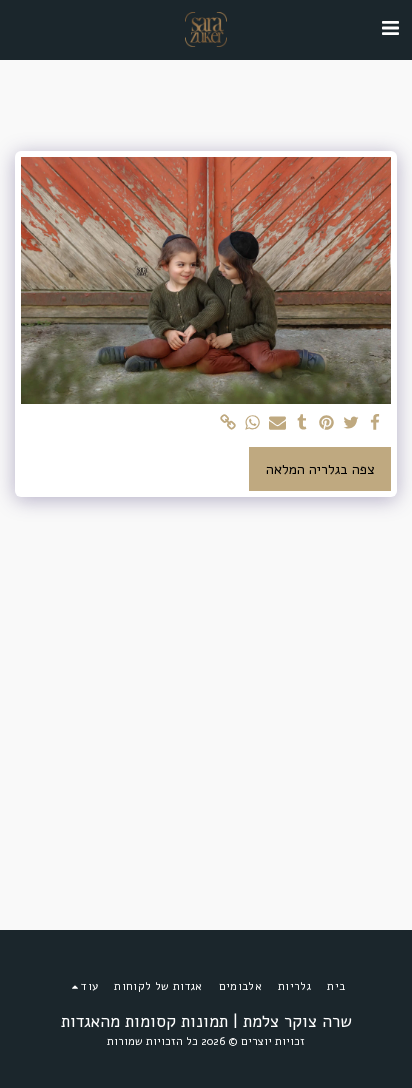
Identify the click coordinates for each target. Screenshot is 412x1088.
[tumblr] (302, 423)
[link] (229, 423)
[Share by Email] (278, 423)
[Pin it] (327, 423)
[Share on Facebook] (376, 423)
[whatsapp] (253, 423)
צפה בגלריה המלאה (320, 469)
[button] (390, 28)
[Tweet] (351, 423)
